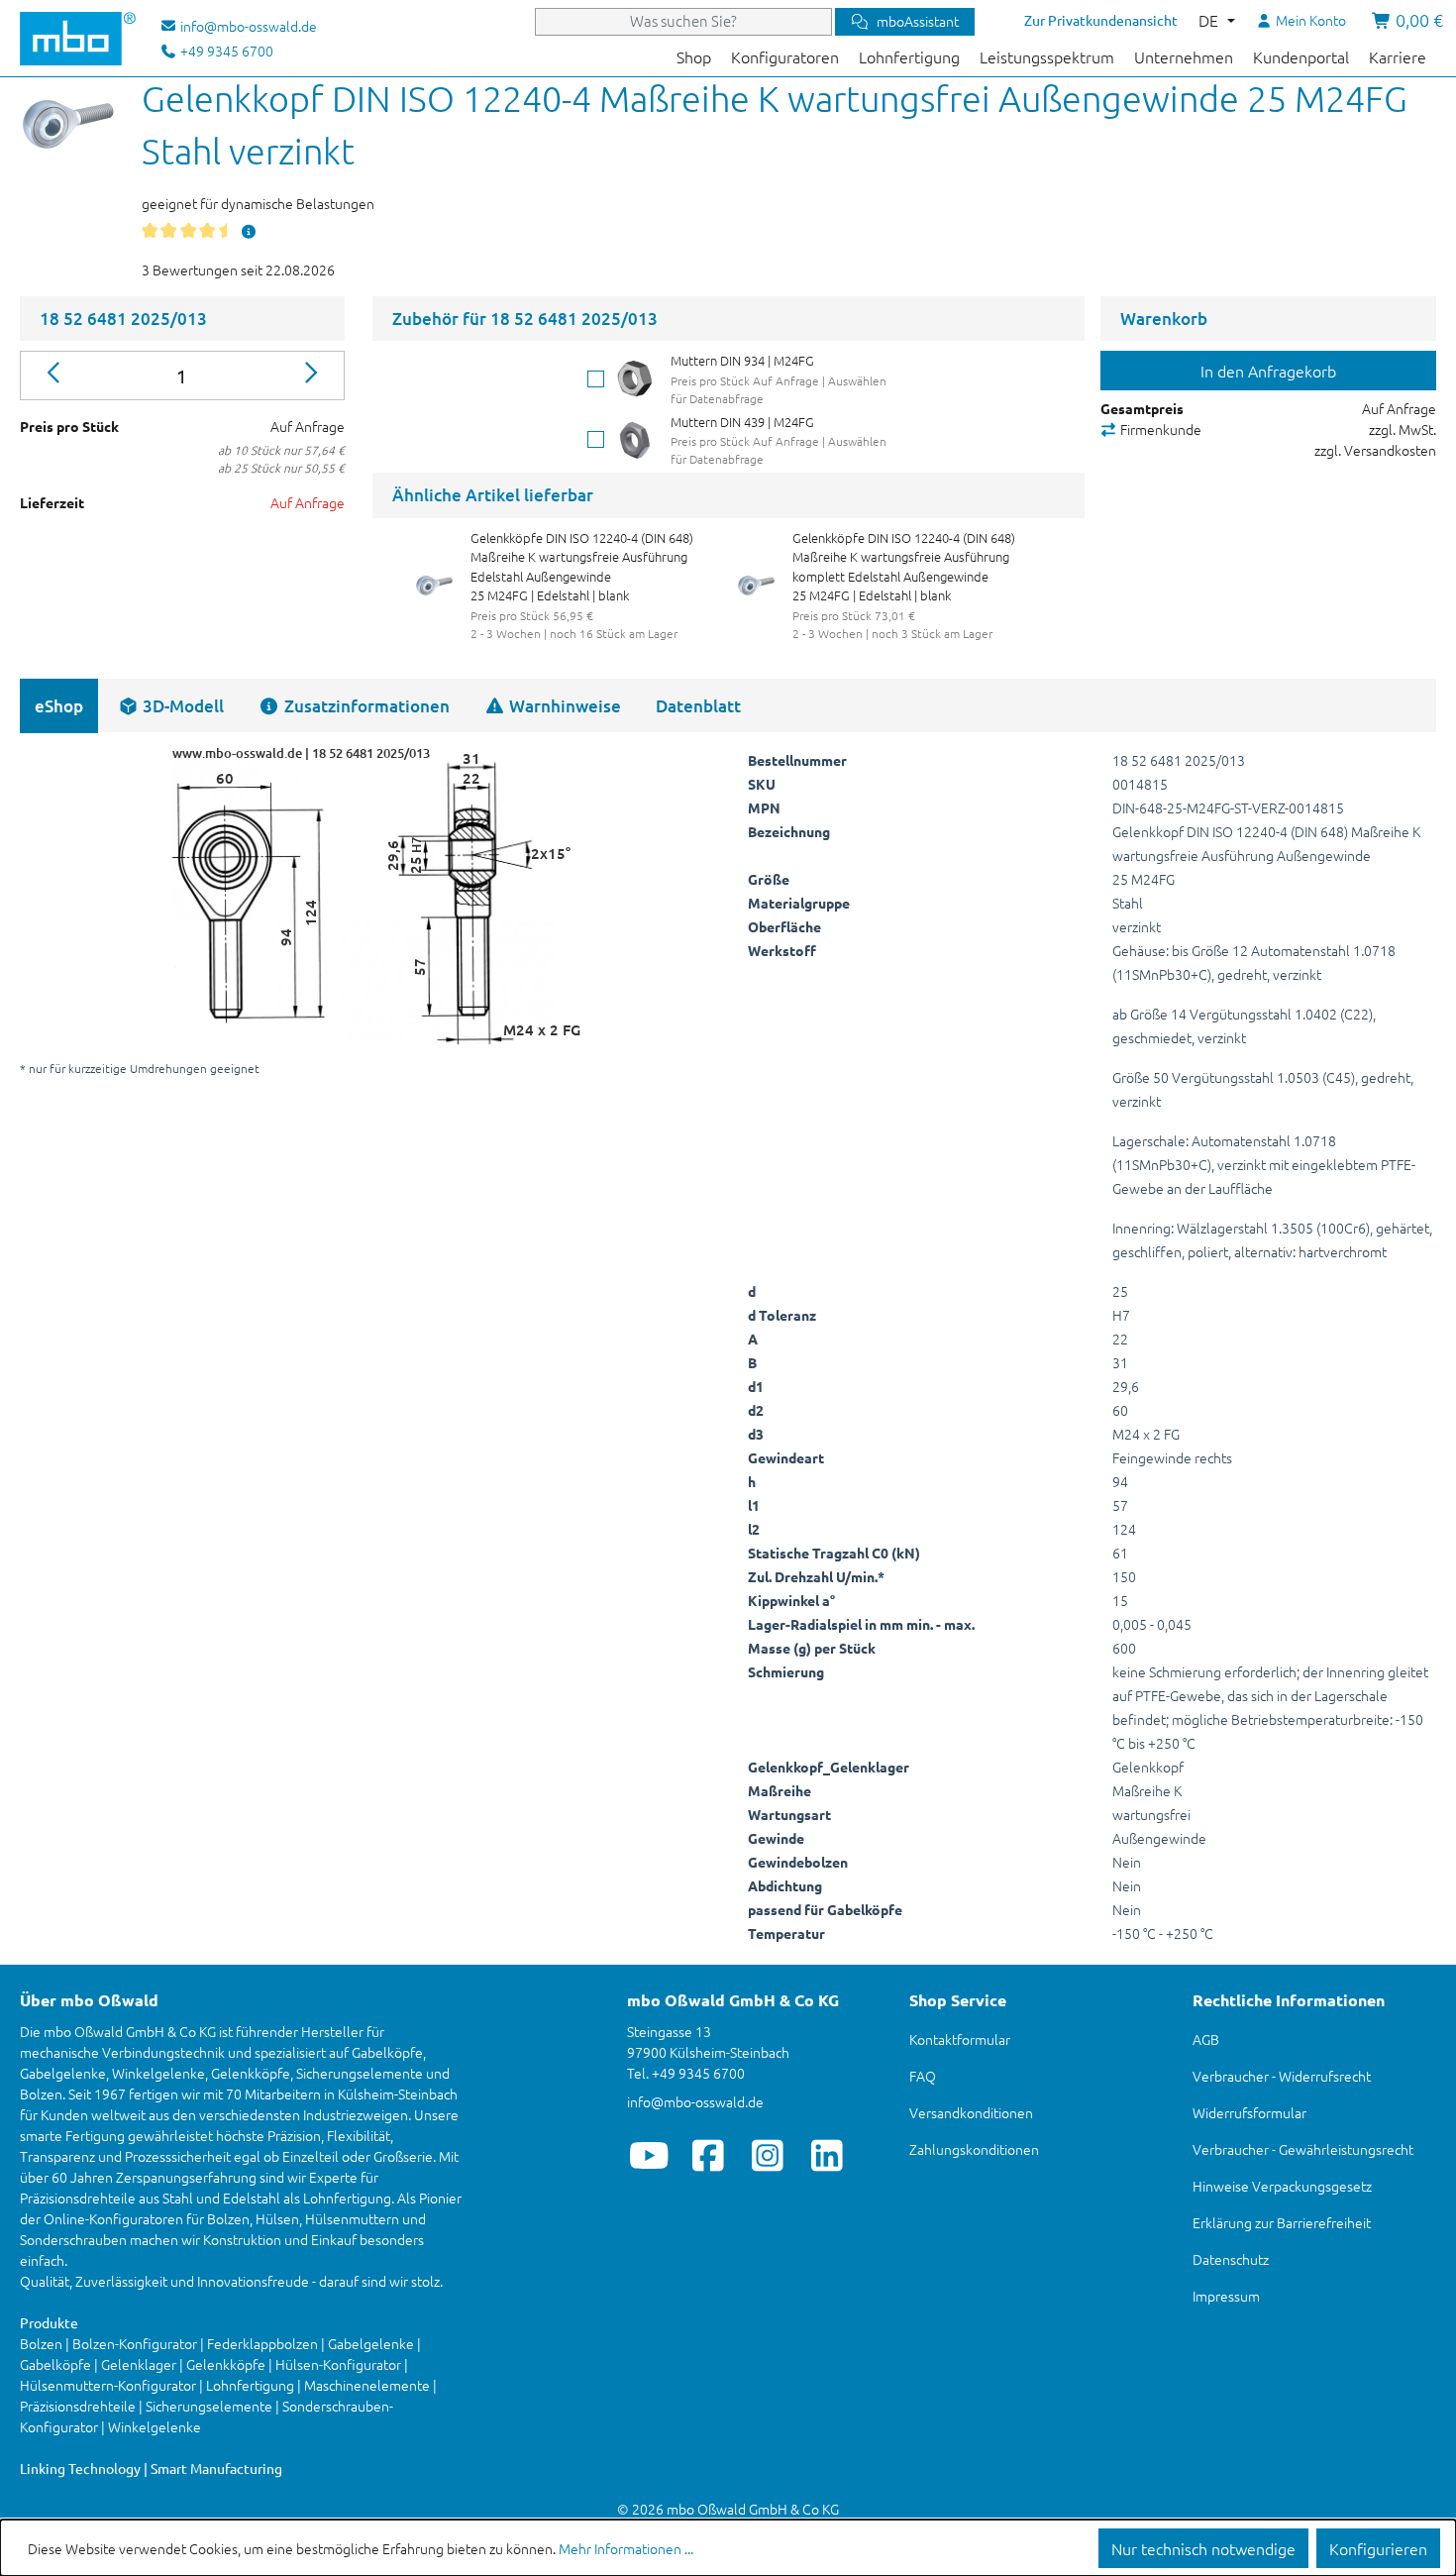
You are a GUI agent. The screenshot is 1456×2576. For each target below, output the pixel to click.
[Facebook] (709, 2155)
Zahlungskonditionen (974, 2149)
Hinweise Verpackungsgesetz (1282, 2186)
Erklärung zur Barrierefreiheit (1282, 2222)
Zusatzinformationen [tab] (365, 706)
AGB (1206, 2039)
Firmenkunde (1159, 429)
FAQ (923, 2076)
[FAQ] (249, 231)
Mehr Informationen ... (626, 2548)
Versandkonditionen (971, 2112)
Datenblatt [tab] (698, 706)
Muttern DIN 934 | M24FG (742, 360)
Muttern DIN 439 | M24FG (742, 422)
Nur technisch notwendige (1203, 2548)
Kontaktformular (960, 2039)
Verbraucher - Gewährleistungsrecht (1303, 2149)
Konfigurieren (1378, 2548)
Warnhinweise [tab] (563, 706)
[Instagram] (768, 2155)
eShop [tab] (59, 706)
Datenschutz (1231, 2259)
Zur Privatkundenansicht (1101, 20)
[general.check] (596, 379)
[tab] (171, 706)
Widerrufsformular (1249, 2112)
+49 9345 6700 (225, 51)
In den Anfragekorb (1268, 371)
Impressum (1226, 2296)
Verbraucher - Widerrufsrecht (1282, 2076)
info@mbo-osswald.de (695, 2101)
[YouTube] (649, 2155)
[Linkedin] (828, 2155)
